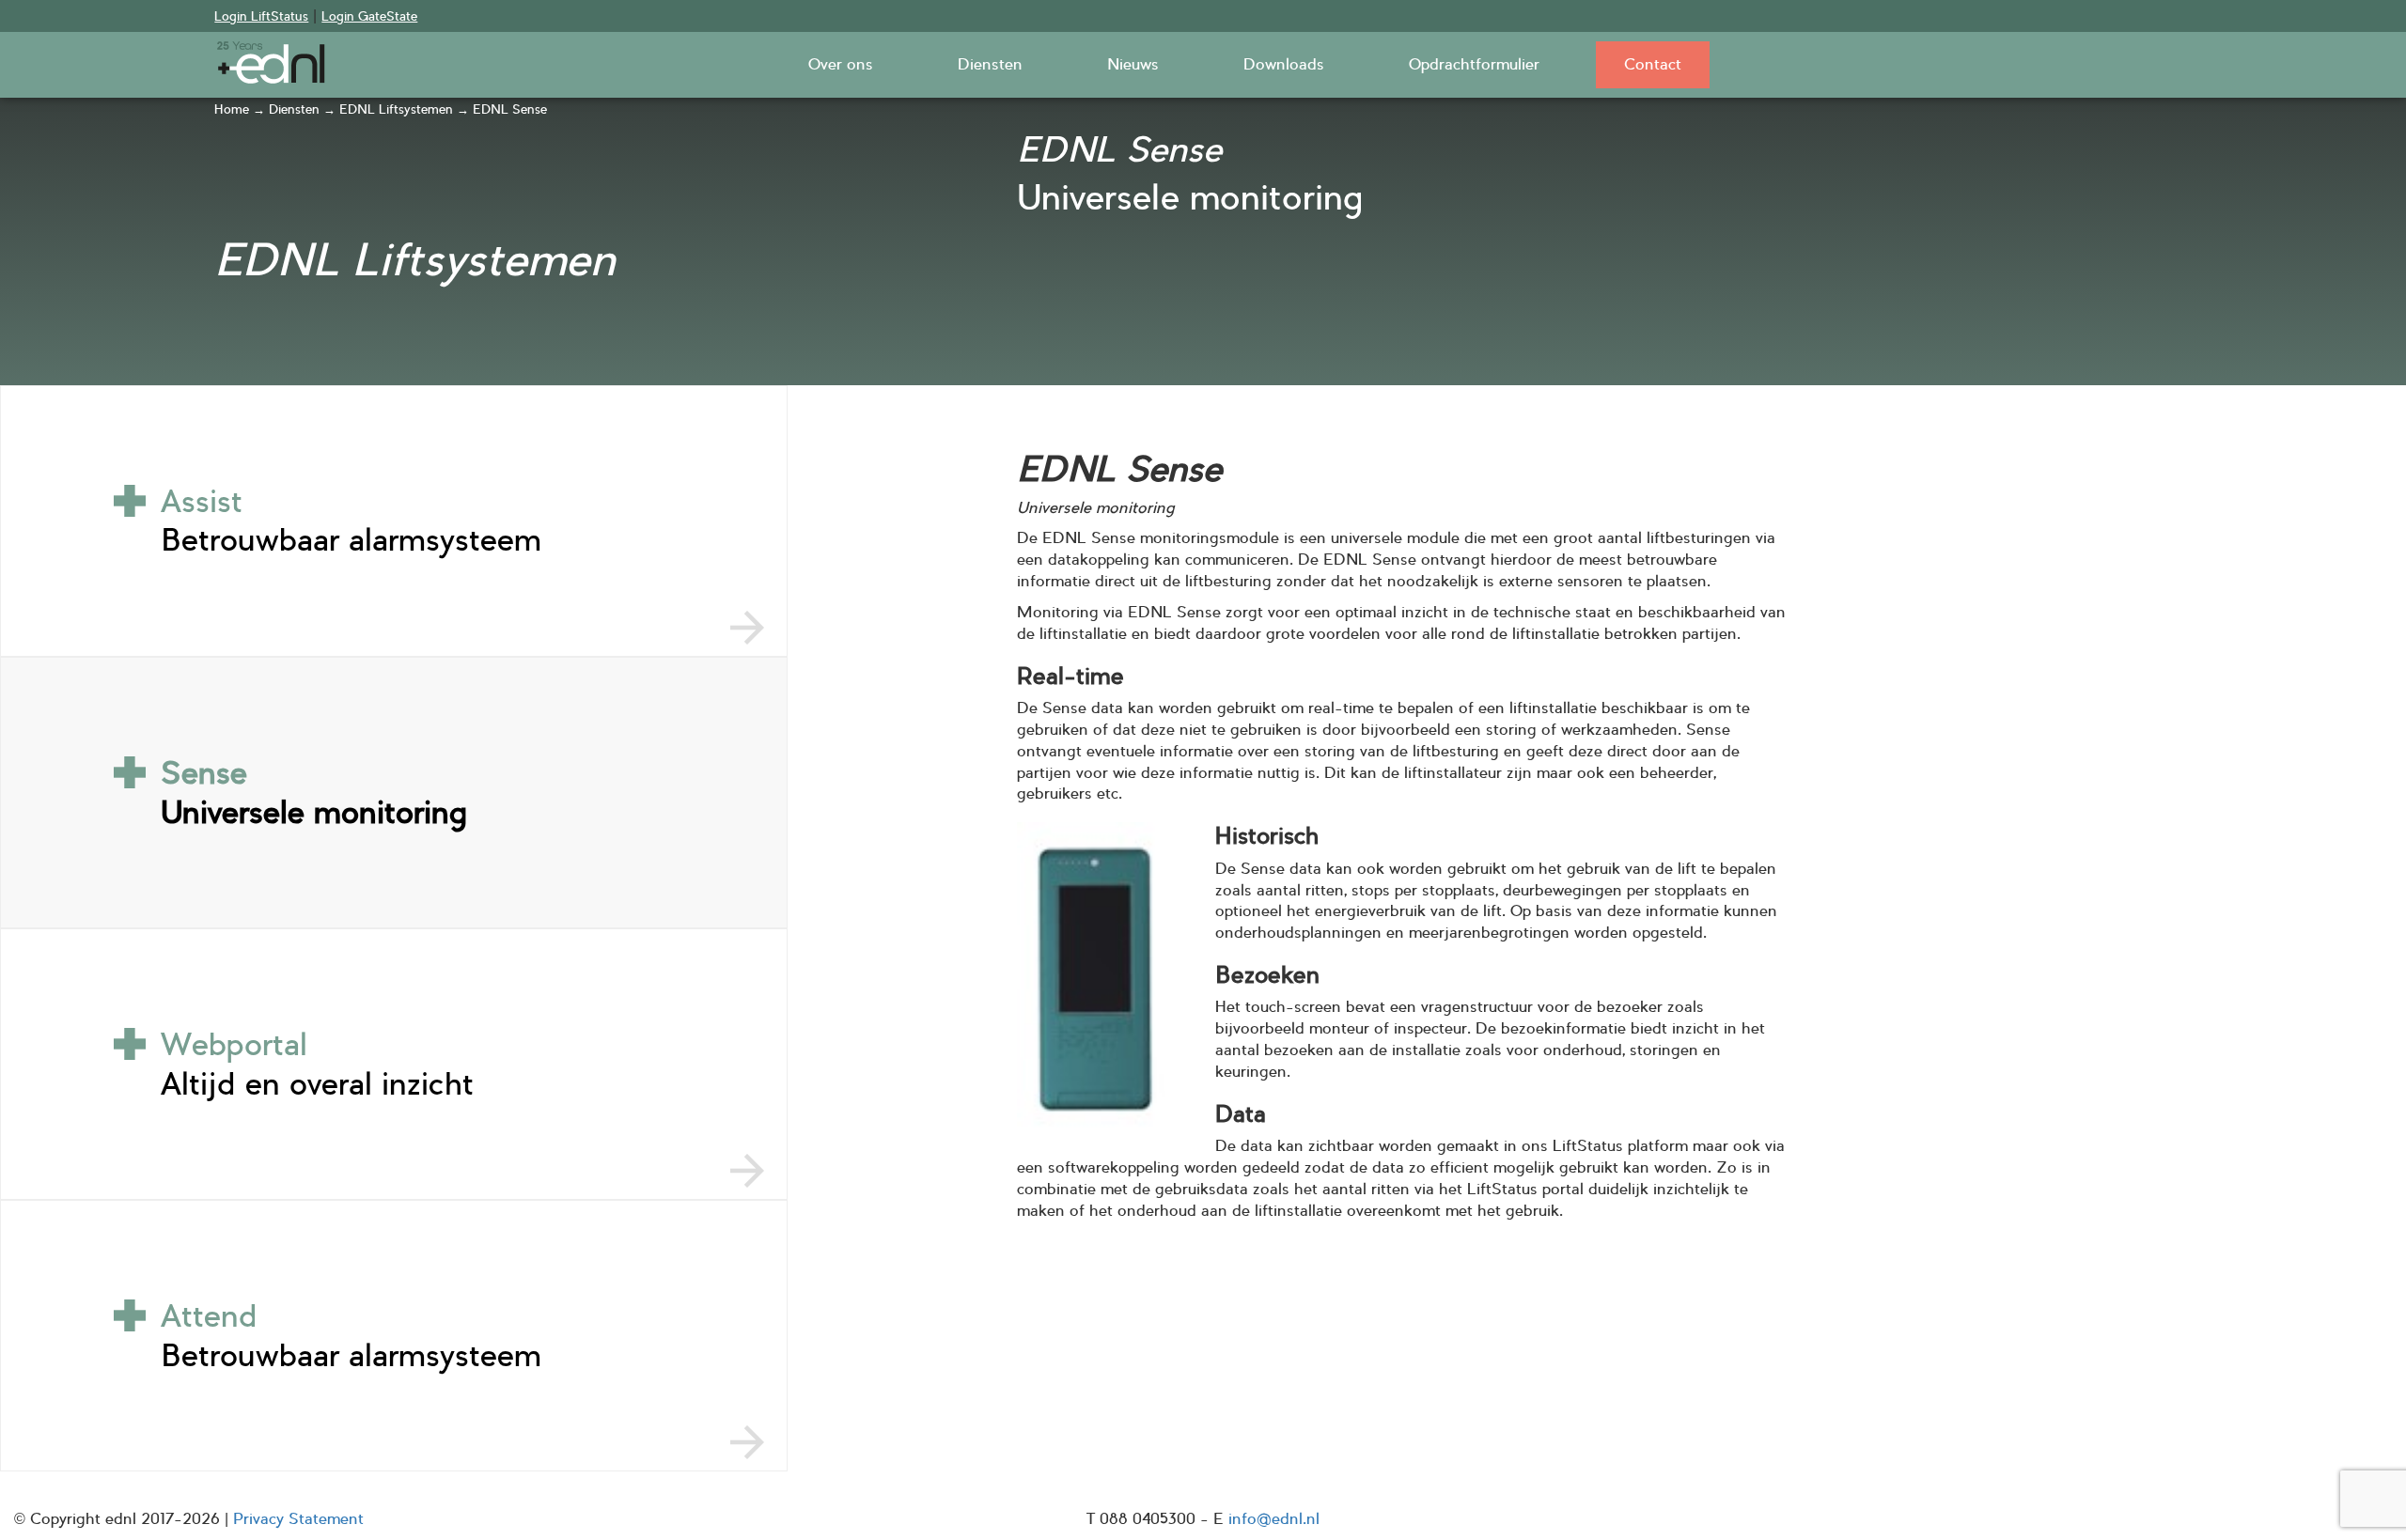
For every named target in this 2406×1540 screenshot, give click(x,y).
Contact (1653, 64)
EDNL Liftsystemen (396, 109)
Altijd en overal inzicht (317, 1064)
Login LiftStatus (261, 16)
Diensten (990, 64)
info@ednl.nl (1274, 1519)
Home (232, 109)
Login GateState (369, 16)
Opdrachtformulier (1474, 64)
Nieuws (1133, 64)
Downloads (1284, 64)
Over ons (841, 64)
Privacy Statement (298, 1519)
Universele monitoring (314, 792)
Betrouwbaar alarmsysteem (351, 521)
